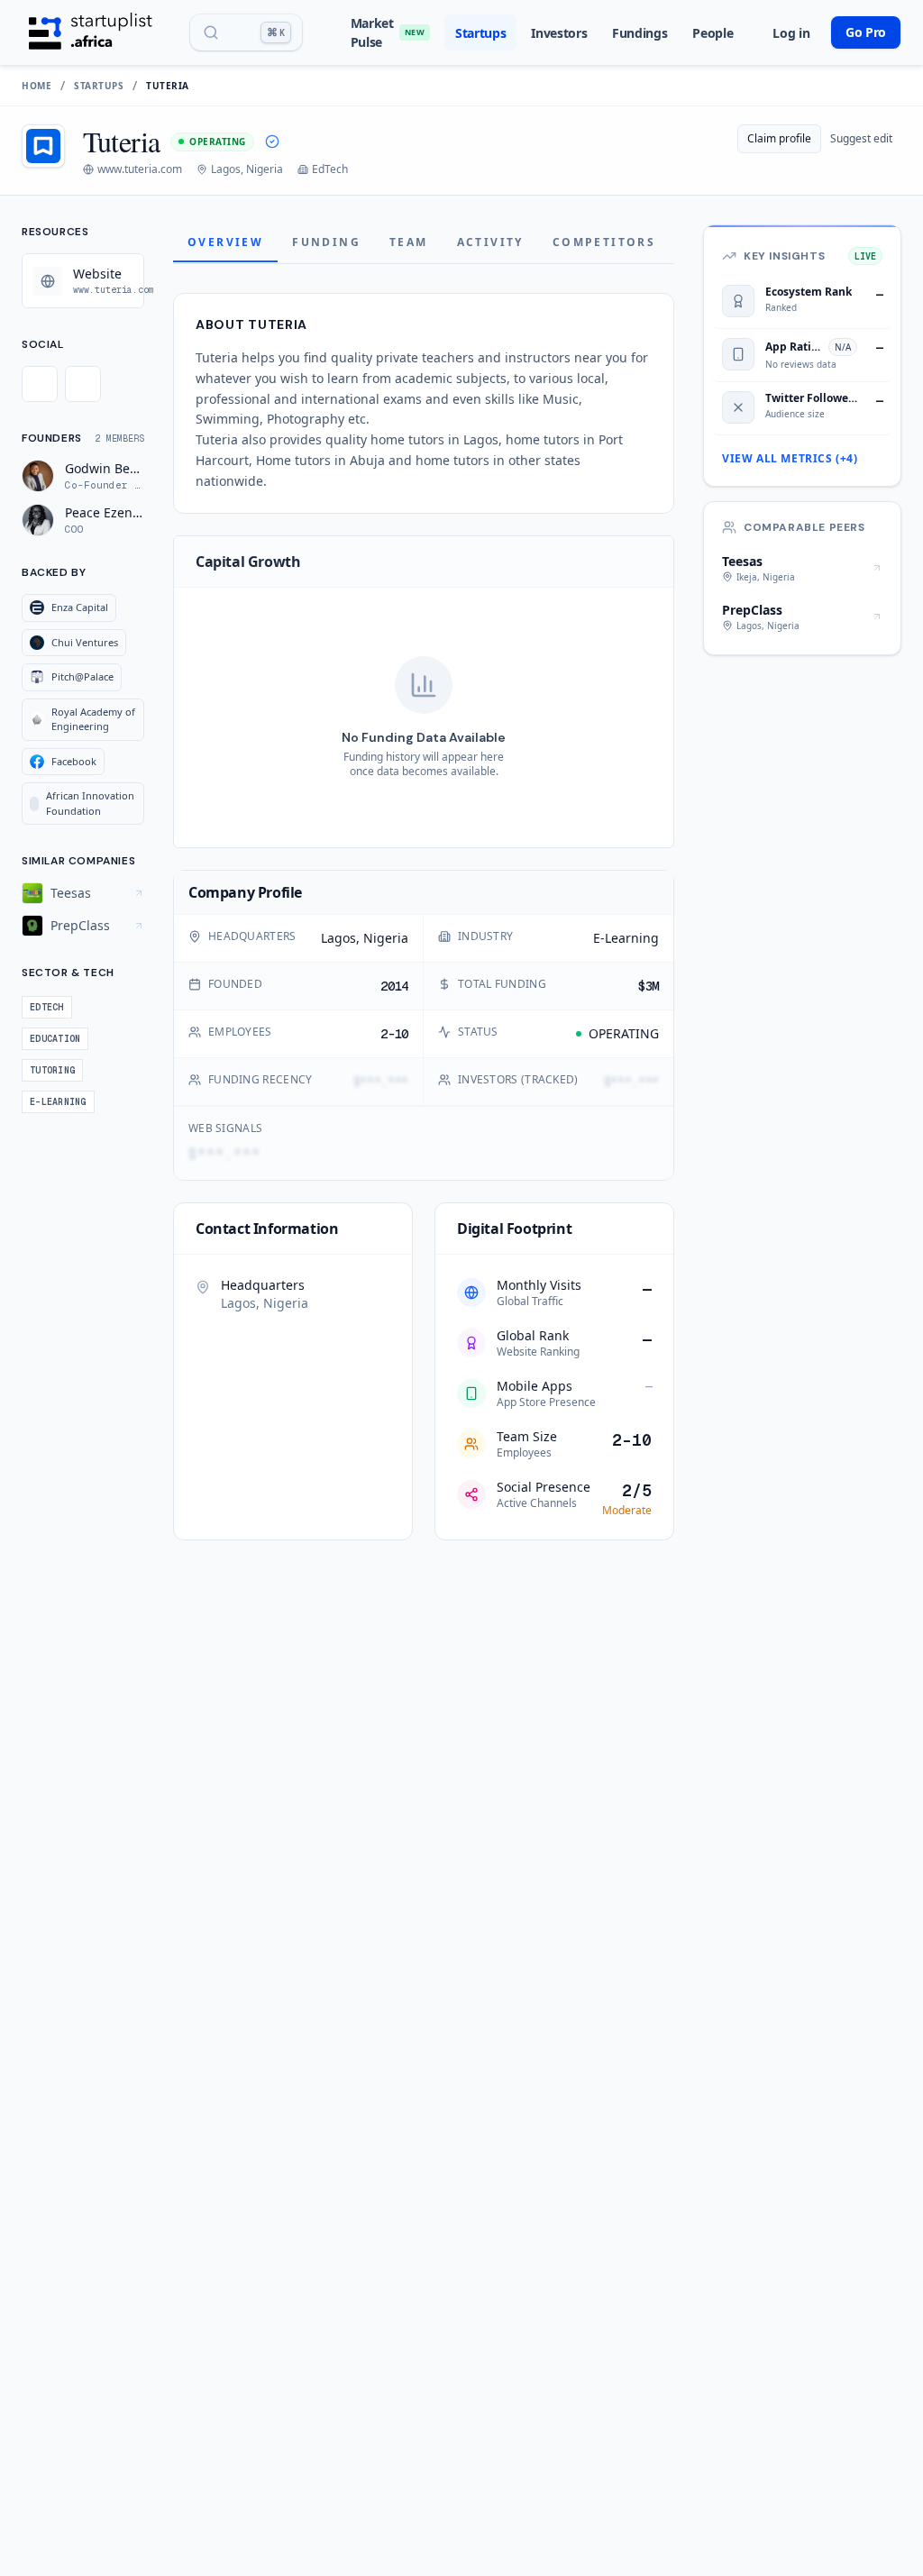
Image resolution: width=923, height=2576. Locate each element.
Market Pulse (388, 32)
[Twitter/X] (40, 384)
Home (37, 86)
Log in (791, 33)
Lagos (338, 938)
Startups (480, 33)
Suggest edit (861, 138)
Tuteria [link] (168, 86)
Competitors (604, 242)
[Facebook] (83, 384)
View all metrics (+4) (790, 459)
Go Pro (866, 32)
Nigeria (386, 938)
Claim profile (779, 138)
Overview (225, 242)
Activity (490, 242)
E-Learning (626, 938)
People (713, 33)
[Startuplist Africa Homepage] (91, 32)
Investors (559, 33)
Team (409, 242)
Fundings (640, 33)
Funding (326, 242)
